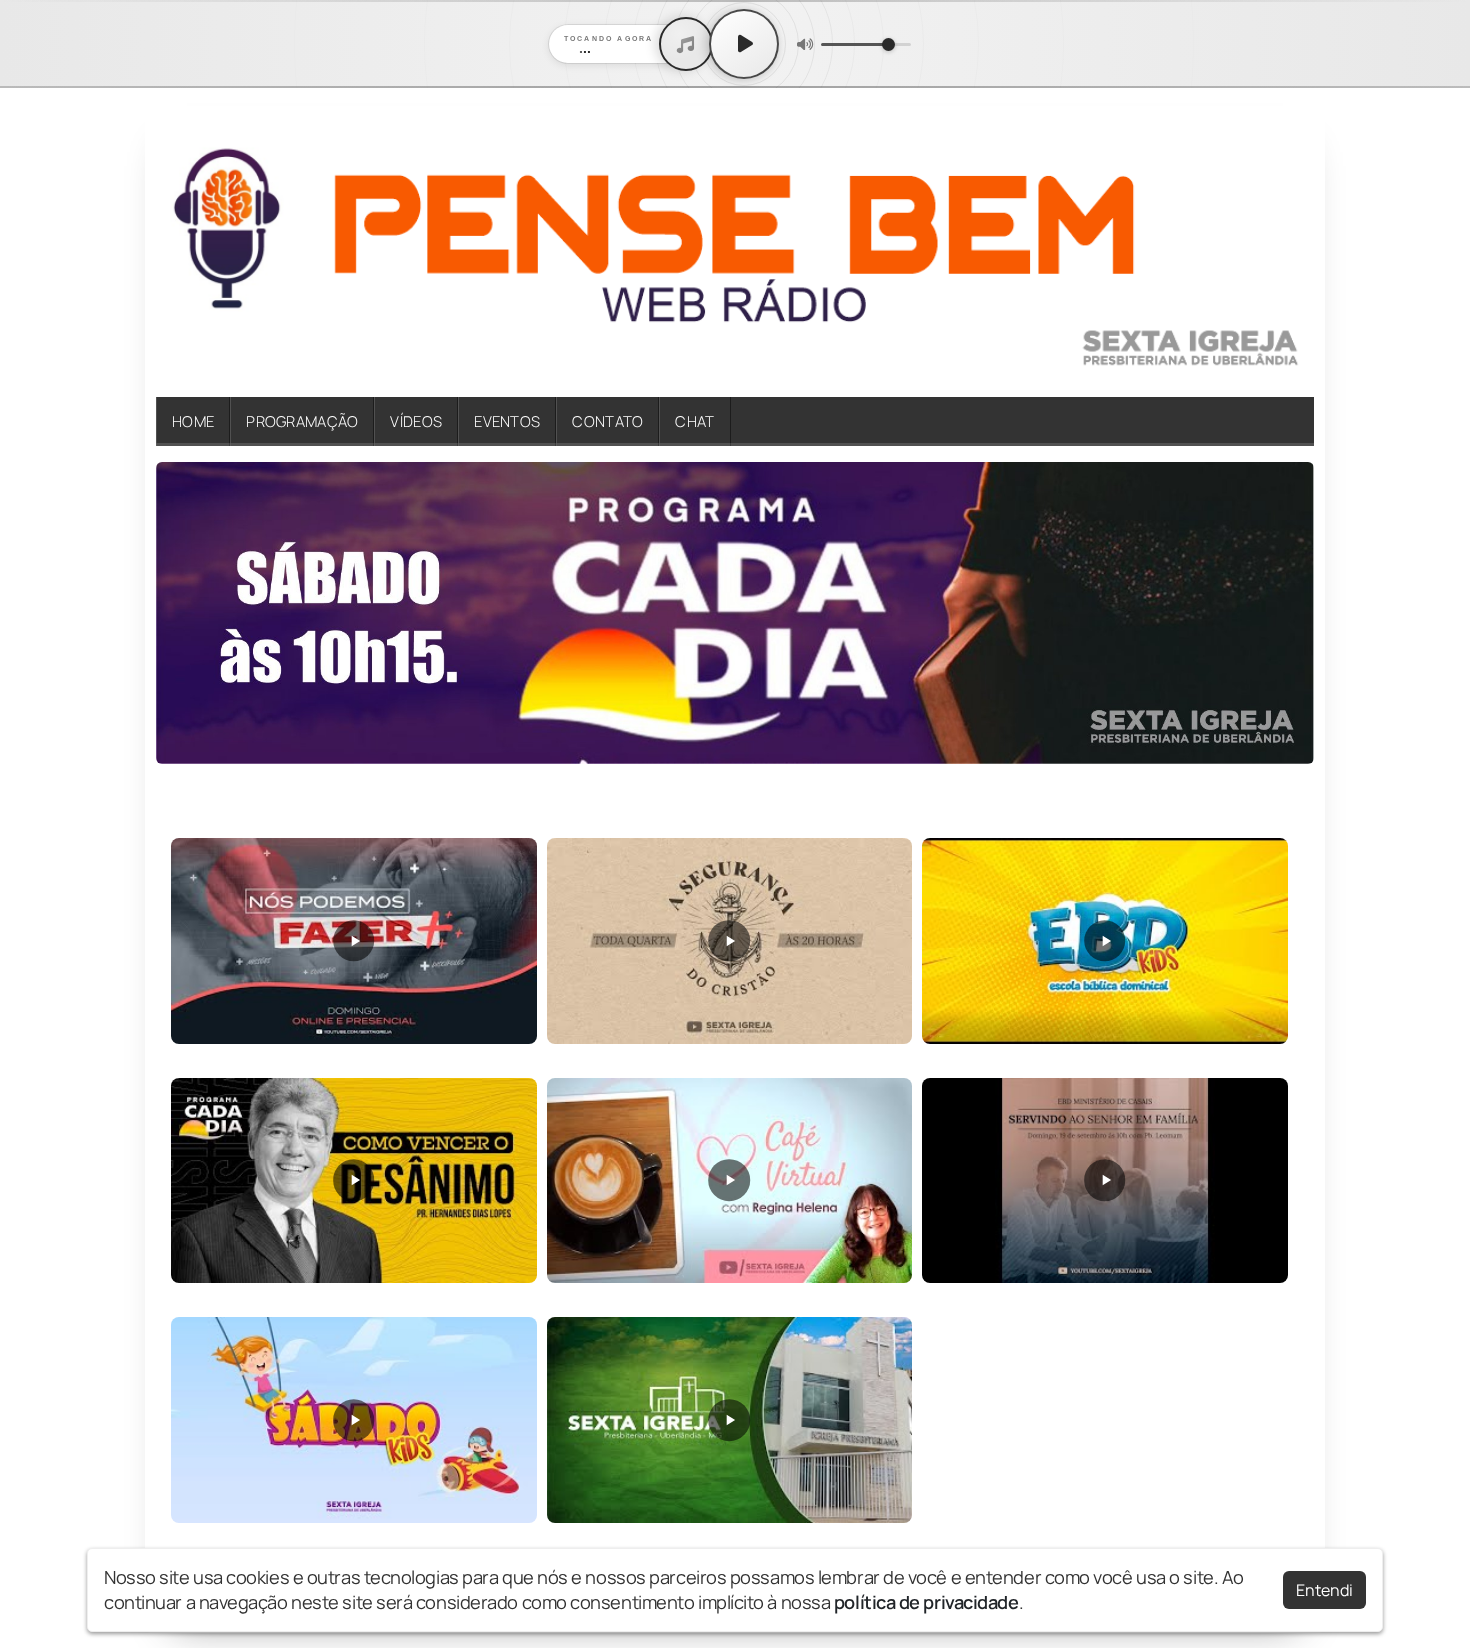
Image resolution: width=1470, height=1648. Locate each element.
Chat (694, 421)
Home (193, 421)
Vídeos (416, 421)
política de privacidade (926, 1602)
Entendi (1324, 1590)
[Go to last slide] (183, 614)
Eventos (507, 421)
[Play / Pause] (744, 44)
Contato (607, 421)
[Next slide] (1287, 614)
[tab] (722, 750)
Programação (302, 421)
